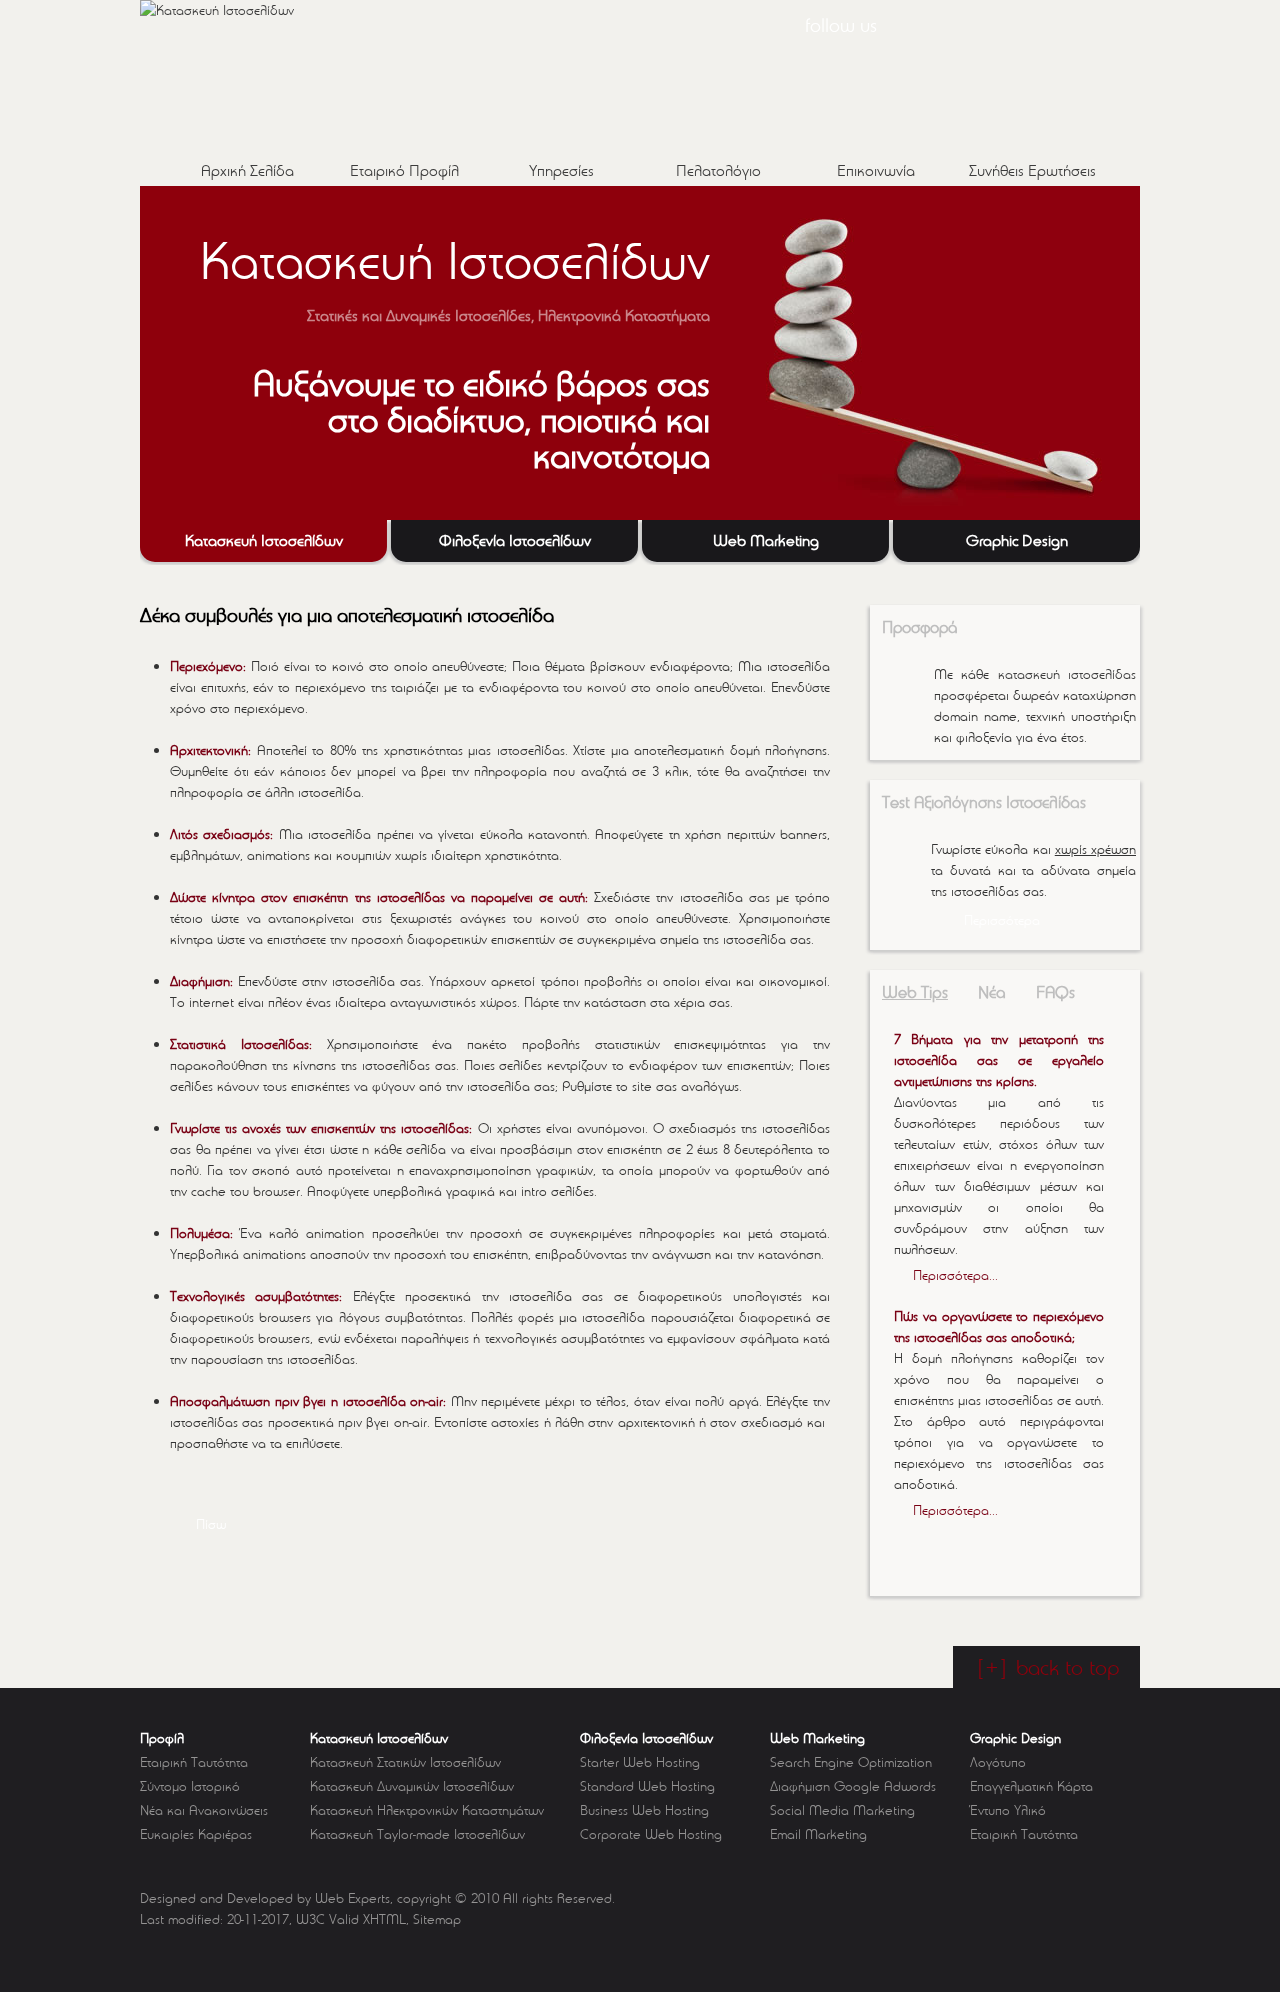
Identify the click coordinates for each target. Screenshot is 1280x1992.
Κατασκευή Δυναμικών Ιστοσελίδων (412, 1786)
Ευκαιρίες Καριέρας (196, 1834)
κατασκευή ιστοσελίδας (1067, 674)
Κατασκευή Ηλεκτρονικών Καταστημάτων (427, 1810)
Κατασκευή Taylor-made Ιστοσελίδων (417, 1834)
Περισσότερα (1002, 920)
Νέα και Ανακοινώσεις (204, 1810)
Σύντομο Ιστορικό (190, 1786)
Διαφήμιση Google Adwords (853, 1786)
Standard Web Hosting (647, 1786)
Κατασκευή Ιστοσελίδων (379, 1738)
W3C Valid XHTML (351, 1919)
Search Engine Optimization (851, 1762)
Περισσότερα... (955, 1275)
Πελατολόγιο (718, 170)
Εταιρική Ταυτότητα (194, 1762)
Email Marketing (818, 1834)
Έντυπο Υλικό (1008, 1810)
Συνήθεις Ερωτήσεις (1032, 170)
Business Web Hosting (644, 1810)
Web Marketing (817, 1738)
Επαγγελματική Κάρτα (1031, 1786)
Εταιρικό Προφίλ (404, 170)
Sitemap (437, 1919)
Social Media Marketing (842, 1810)
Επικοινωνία (876, 170)
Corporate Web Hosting (651, 1834)
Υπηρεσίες (561, 170)
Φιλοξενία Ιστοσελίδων (646, 1738)
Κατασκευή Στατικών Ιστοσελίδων (405, 1762)
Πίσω (211, 1524)
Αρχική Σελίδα (247, 170)
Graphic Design (1015, 1738)
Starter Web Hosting (640, 1762)
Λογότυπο (998, 1762)
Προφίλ (162, 1738)
